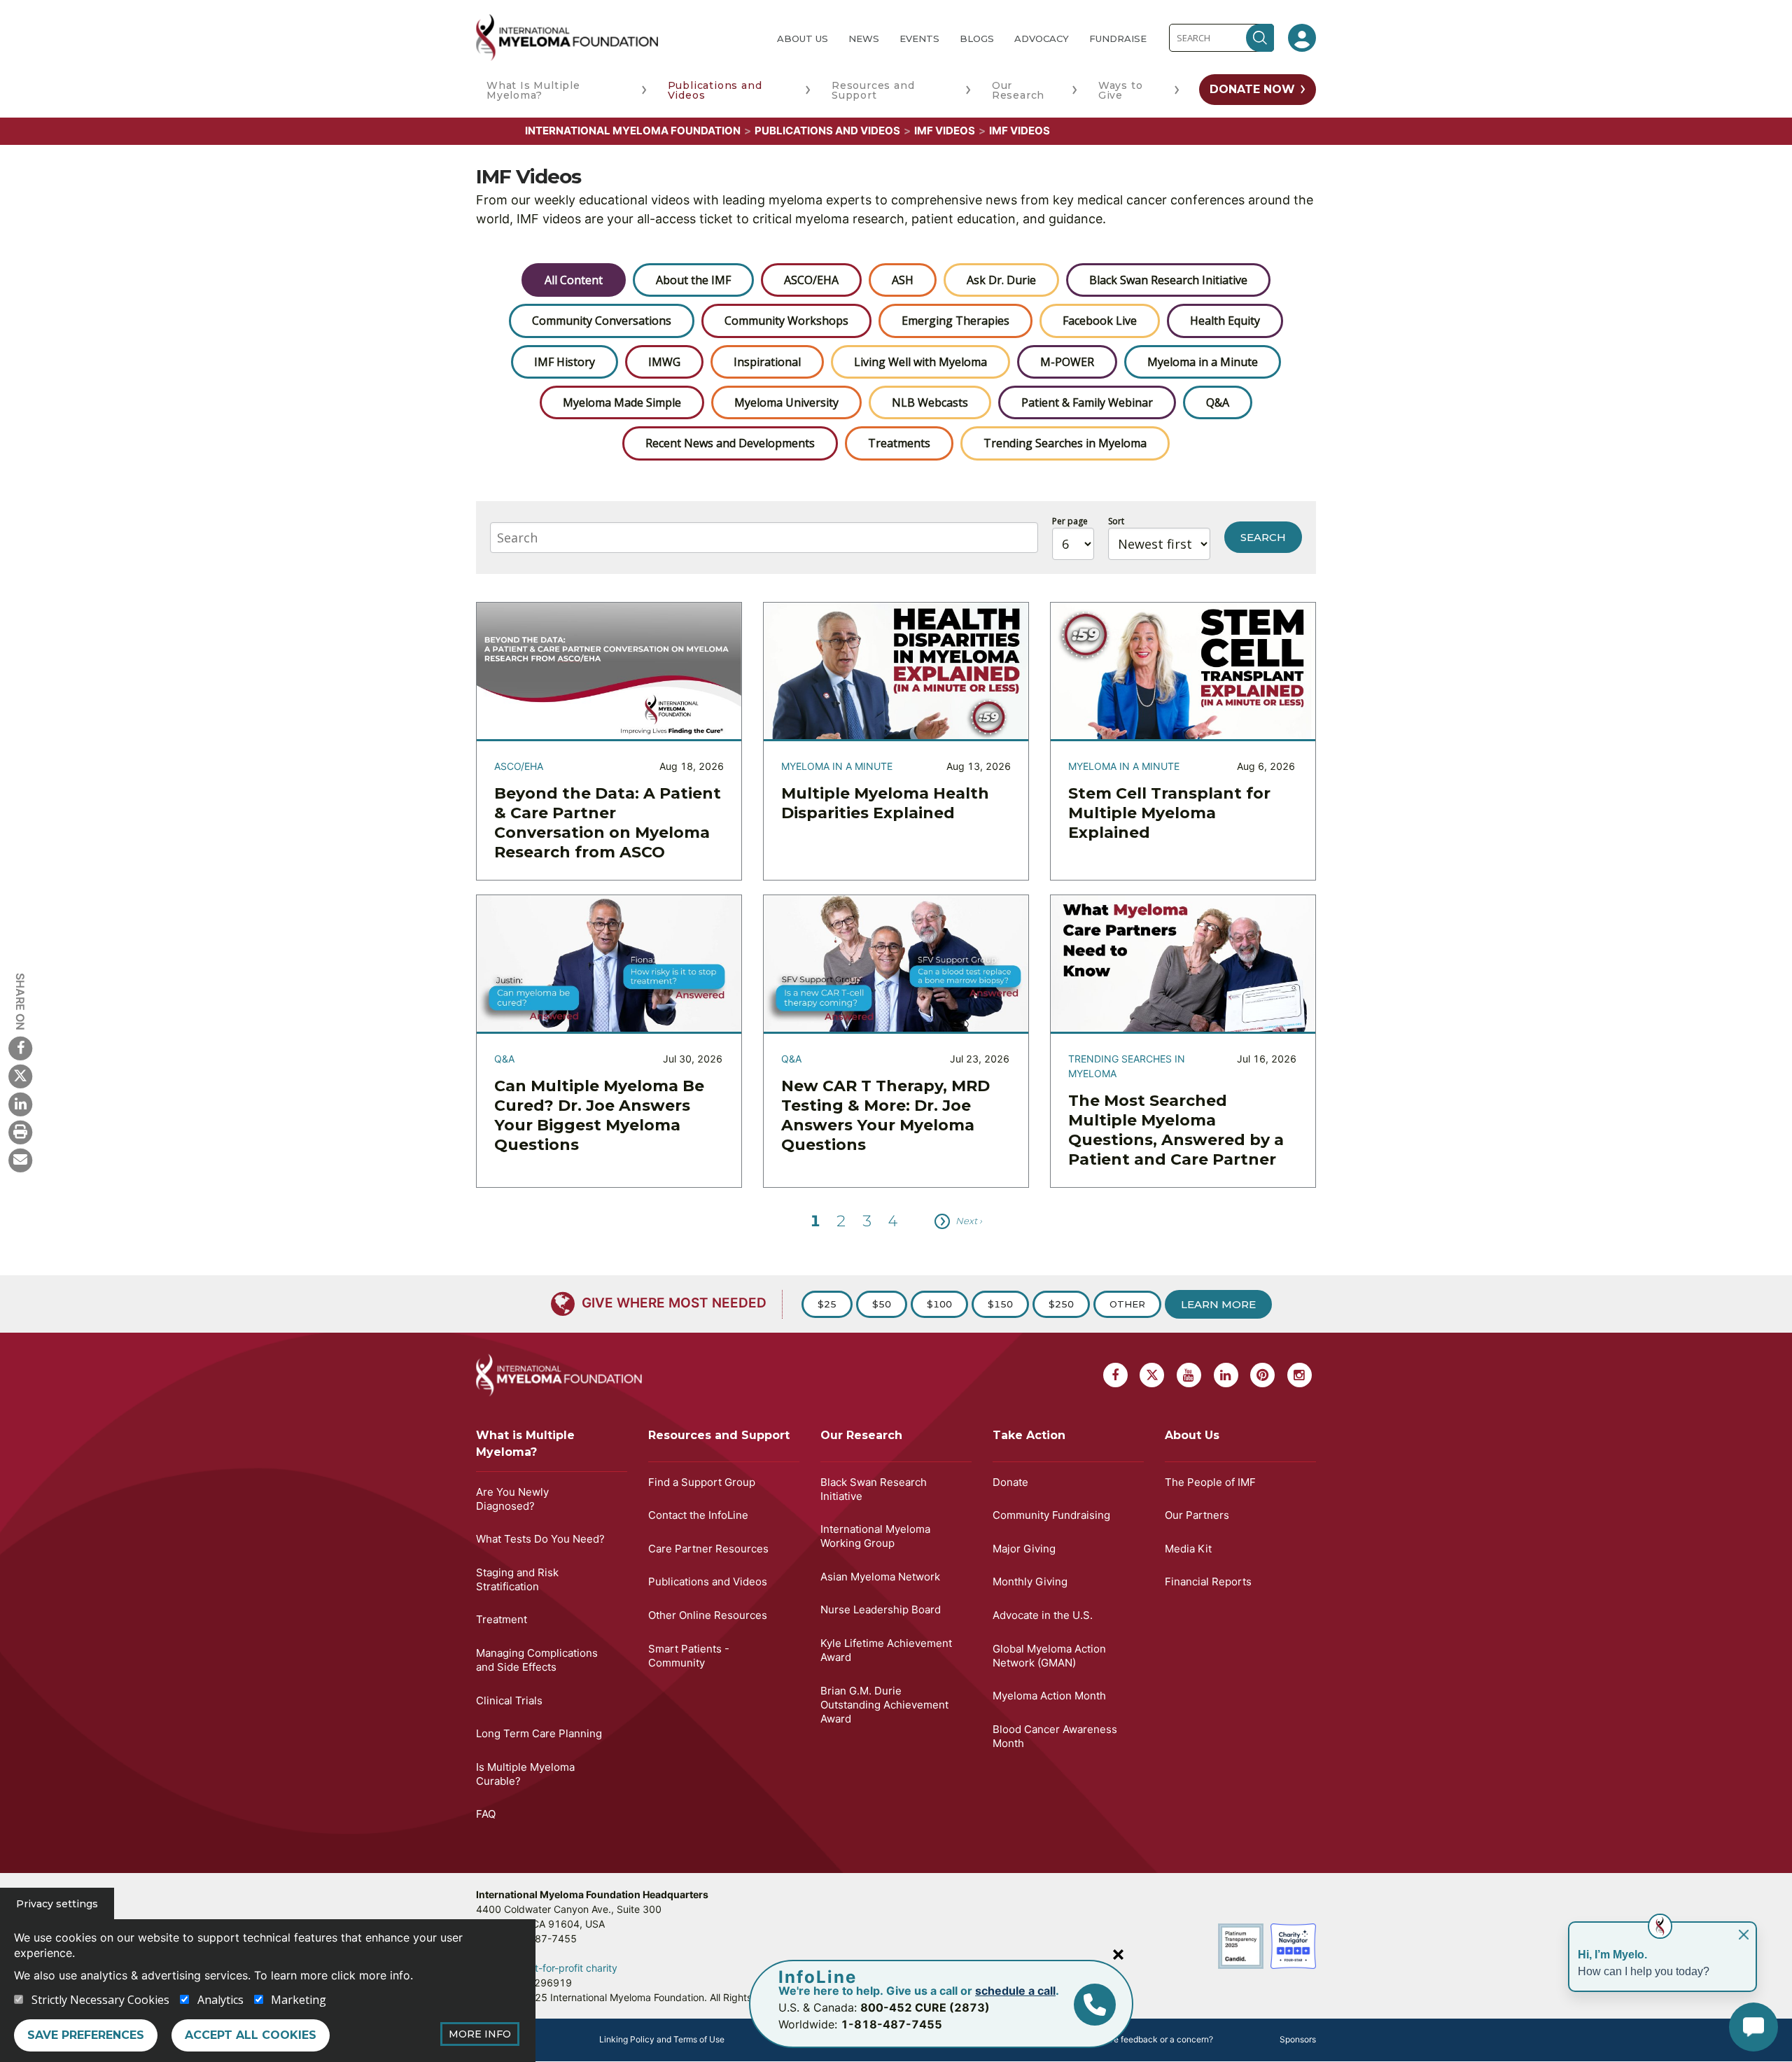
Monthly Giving (1030, 1581)
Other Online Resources (708, 1615)
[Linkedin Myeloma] (20, 1104)
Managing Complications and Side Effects (537, 1660)
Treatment (502, 1619)
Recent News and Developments (730, 443)
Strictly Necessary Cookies (100, 2000)
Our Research (1018, 90)
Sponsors (1298, 2039)
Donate (1010, 1482)
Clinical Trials (509, 1700)
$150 (1000, 1304)
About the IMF (693, 280)
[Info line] (1095, 2005)
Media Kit (1188, 1549)
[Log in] (1302, 38)
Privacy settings (57, 1904)
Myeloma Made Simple (622, 402)
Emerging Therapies (955, 321)
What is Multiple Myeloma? (525, 1444)
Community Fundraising (1051, 1515)
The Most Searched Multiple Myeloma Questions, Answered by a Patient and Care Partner (1176, 1130)
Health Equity (1225, 321)
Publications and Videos (715, 90)
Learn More (1218, 1304)
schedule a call (1015, 1991)
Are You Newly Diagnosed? (512, 1499)
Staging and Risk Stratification (517, 1579)
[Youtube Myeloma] (1189, 1375)
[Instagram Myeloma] (1300, 1375)
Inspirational (767, 362)
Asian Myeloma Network (880, 1577)
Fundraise (1118, 38)
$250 (1061, 1304)
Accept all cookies (251, 2035)
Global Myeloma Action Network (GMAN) (1049, 1656)
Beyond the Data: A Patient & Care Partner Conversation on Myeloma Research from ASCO (608, 823)
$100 (939, 1304)
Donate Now (1252, 89)
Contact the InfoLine (698, 1515)
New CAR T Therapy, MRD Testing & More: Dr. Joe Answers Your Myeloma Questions (885, 1115)
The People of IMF (1210, 1482)
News (864, 38)
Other (1127, 1304)
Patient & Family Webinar (1087, 402)
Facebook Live (1100, 321)
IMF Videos (945, 131)
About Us (803, 38)
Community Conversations (602, 321)
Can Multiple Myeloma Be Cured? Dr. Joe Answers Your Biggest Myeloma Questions (599, 1115)
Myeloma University (786, 402)
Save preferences (86, 2035)
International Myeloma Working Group (875, 1536)
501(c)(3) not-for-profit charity (547, 1968)
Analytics (220, 2000)
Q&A (1218, 402)
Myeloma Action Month (1049, 1696)
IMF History (565, 362)
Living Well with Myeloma (920, 362)
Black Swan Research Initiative (1168, 280)
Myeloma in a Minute (1203, 362)
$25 (827, 1304)
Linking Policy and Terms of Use (662, 2039)
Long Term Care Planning (539, 1733)
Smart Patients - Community (689, 1656)
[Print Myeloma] (20, 1132)
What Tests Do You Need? (540, 1539)
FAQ (486, 1814)
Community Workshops (786, 321)
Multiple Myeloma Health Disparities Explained (885, 803)
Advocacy (1042, 38)
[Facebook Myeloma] (20, 1048)
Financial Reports (1208, 1581)
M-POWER (1067, 362)
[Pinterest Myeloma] (1262, 1375)
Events (919, 38)
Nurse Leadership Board (881, 1609)
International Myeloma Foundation (633, 131)
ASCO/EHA (811, 280)
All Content (574, 280)
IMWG (664, 362)
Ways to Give (1121, 90)
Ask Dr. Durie (1001, 280)
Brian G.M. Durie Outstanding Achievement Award (884, 1705)
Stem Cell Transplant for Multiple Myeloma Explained (1169, 813)
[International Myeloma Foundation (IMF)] (615, 37)
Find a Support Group (702, 1482)
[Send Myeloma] (20, 1160)
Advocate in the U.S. (1043, 1615)
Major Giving (1024, 1549)
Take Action (1029, 1435)
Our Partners (1197, 1515)
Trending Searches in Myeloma (1065, 443)
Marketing (299, 2000)
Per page (1070, 521)
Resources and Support (873, 90)
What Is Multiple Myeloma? (533, 90)
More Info (480, 2034)
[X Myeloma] (20, 1076)
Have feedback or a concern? (1155, 2039)
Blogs (977, 38)
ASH (903, 280)
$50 (882, 1304)
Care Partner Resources (708, 1549)
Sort (1116, 521)
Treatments (899, 443)
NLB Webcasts (930, 402)
